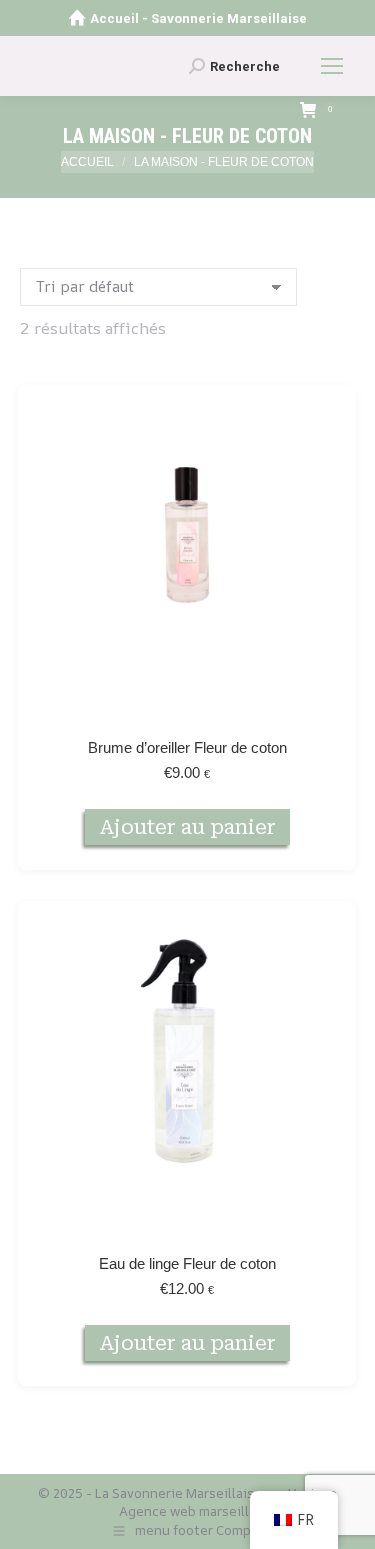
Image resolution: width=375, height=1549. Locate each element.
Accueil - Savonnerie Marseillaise (198, 18)
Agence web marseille (188, 1511)
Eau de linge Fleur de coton (187, 1263)
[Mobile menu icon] (332, 66)
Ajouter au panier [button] (187, 827)
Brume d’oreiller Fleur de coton (187, 747)
